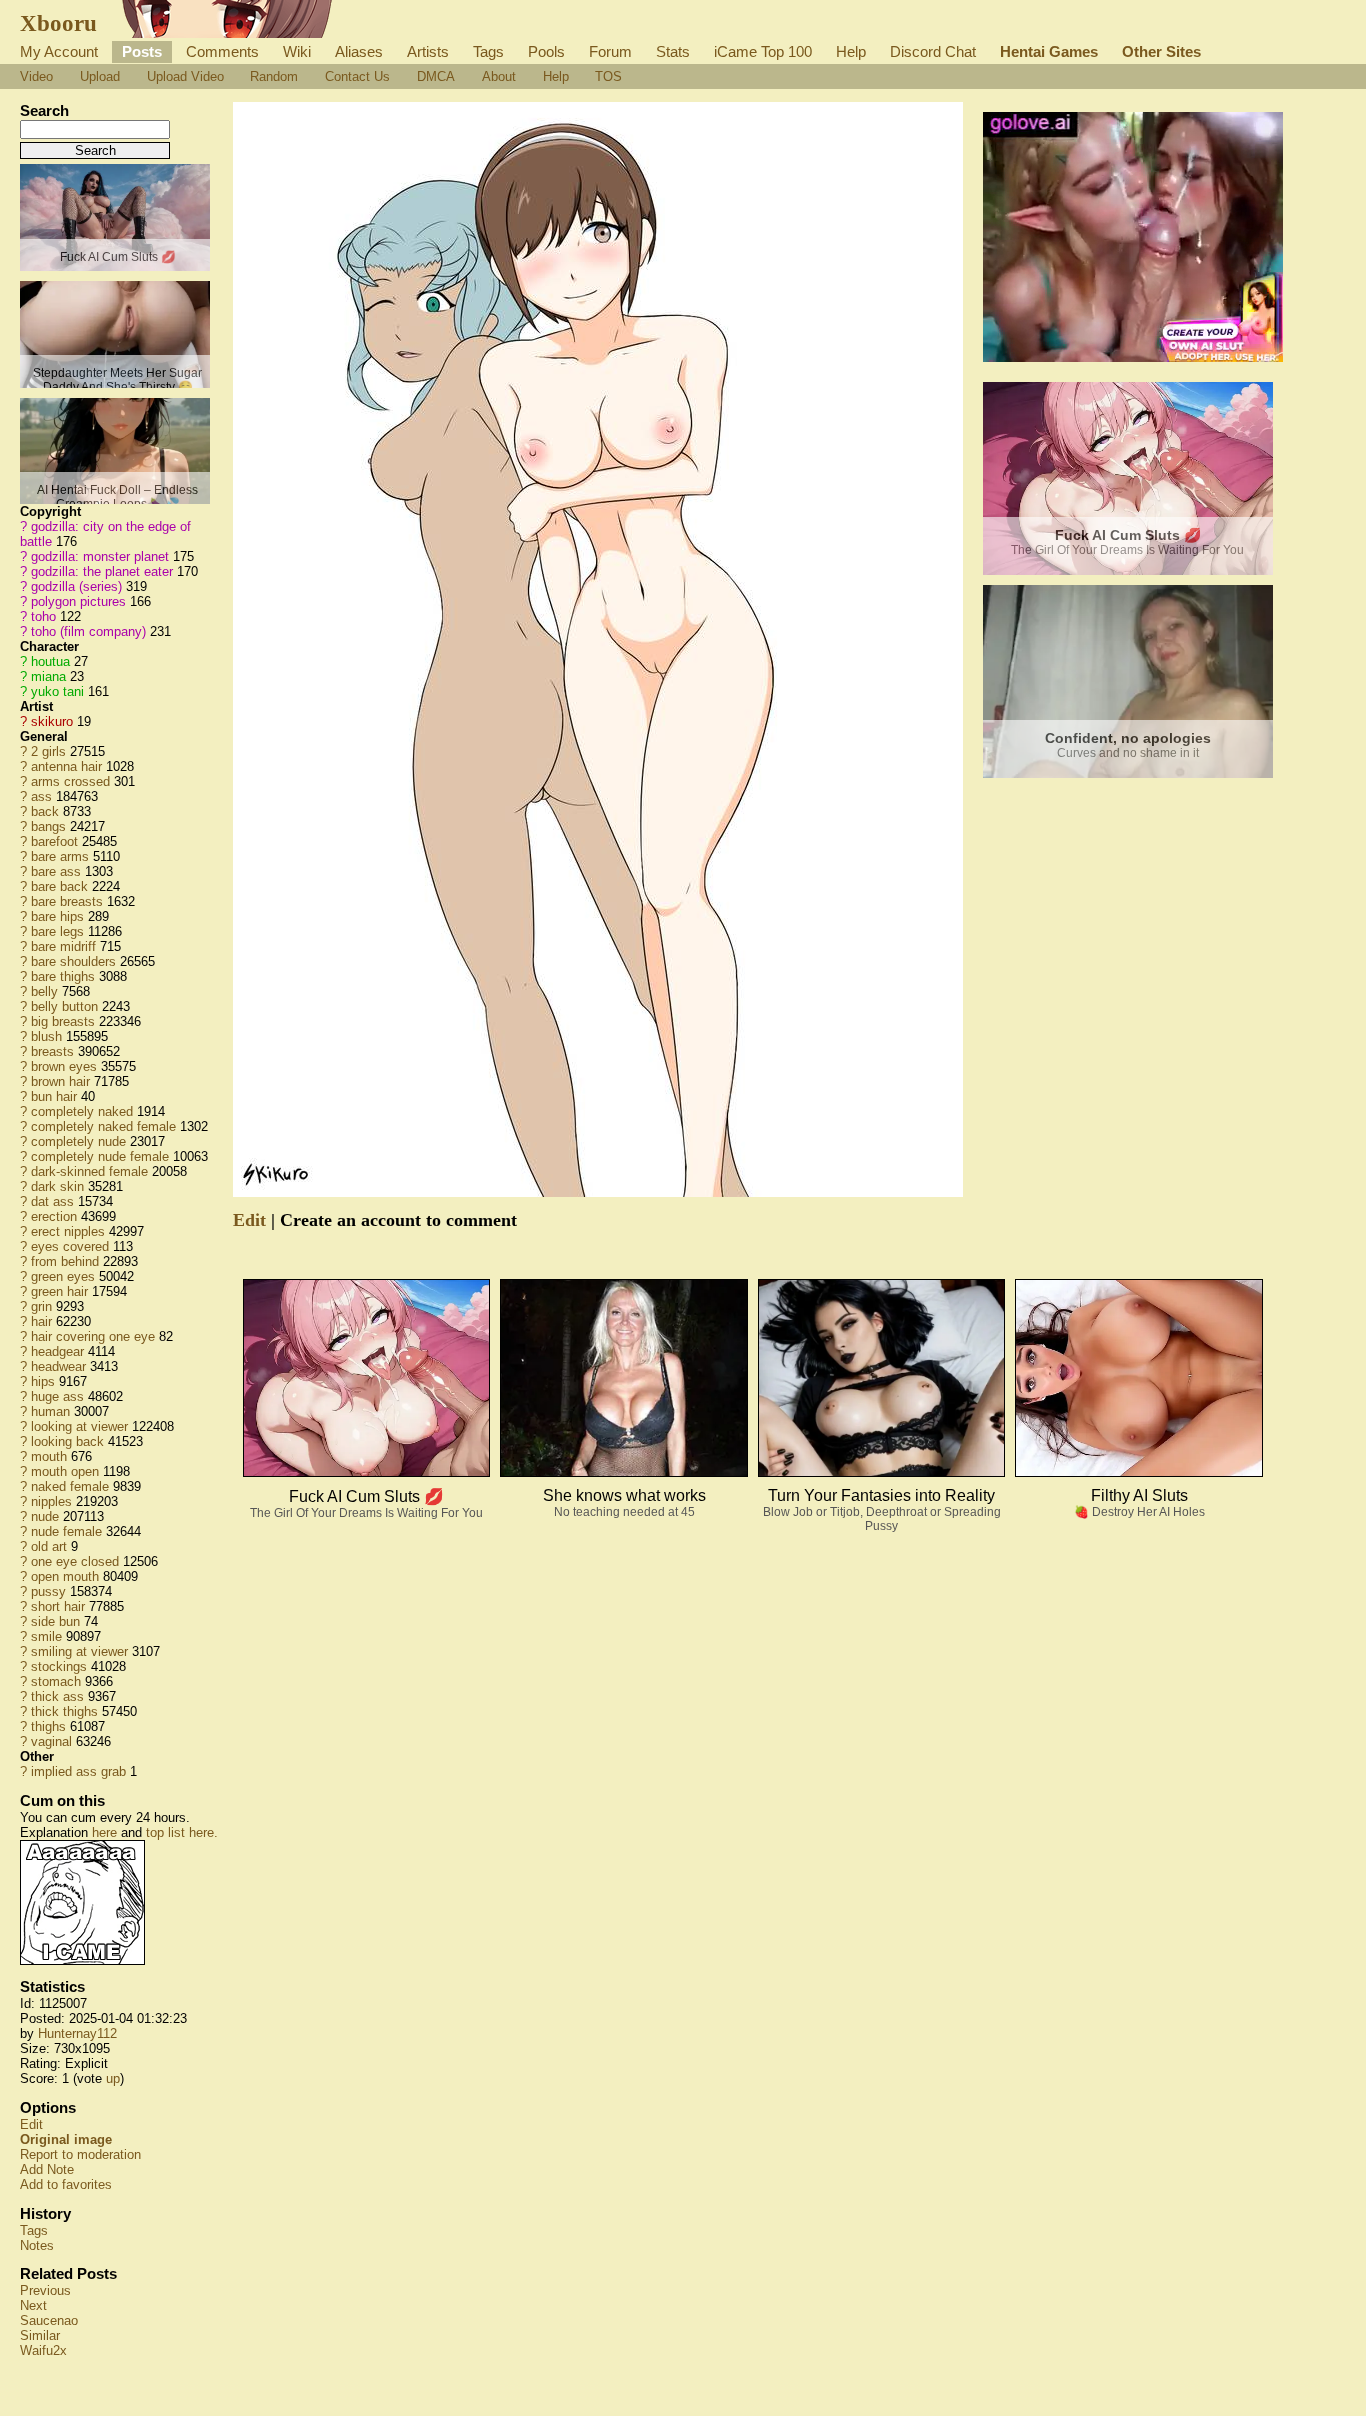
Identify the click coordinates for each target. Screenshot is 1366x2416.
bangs (48, 826)
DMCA (436, 76)
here (104, 1832)
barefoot (54, 841)
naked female (70, 1486)
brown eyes (64, 1066)
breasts (52, 1051)
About (499, 76)
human (50, 1411)
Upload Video (185, 76)
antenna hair (66, 766)
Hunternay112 (77, 2033)
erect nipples (68, 1231)
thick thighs (64, 1711)
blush (46, 1036)
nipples (51, 1501)
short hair (58, 1606)
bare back (59, 886)
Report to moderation (80, 2154)
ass (41, 796)
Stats (673, 51)
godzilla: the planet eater (102, 571)
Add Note (47, 2169)
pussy (48, 1591)
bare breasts (67, 901)
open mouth (65, 1576)
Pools (546, 51)
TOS (608, 76)
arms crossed (70, 781)
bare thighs (63, 976)
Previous (45, 2290)
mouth (49, 1456)
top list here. (182, 1832)
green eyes (63, 1276)
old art (49, 1546)
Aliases (359, 51)
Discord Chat (933, 51)
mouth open (65, 1471)
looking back (67, 1441)
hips (43, 1381)
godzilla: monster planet (100, 556)
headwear (58, 1366)
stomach (56, 1681)
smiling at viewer (79, 1651)
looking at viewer (79, 1426)
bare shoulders (73, 961)
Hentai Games (1049, 51)
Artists (428, 51)
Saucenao (49, 2320)
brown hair (60, 1081)
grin (41, 1306)
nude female (66, 1531)
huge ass (57, 1396)
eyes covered (70, 1246)
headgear (57, 1351)
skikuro (52, 721)
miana (48, 676)
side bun (55, 1621)
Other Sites (1161, 51)
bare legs (57, 931)
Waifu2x (43, 2350)
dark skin (57, 1186)
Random (274, 76)
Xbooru (58, 23)
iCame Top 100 (763, 51)
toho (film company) (88, 631)
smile (46, 1636)
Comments (222, 51)
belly (44, 991)
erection (54, 1216)
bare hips (57, 916)
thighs (48, 1726)
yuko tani (57, 691)
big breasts (63, 1021)
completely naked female (103, 1126)
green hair (59, 1291)
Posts (142, 51)
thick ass (57, 1696)
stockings (59, 1666)
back (45, 811)
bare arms (60, 856)
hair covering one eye (93, 1336)
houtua (50, 661)
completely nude (78, 1141)
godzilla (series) (76, 586)
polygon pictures (78, 601)
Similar (40, 2335)
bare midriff (63, 946)
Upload (100, 76)
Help (851, 51)
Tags (488, 51)
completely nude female (100, 1156)
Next (33, 2305)
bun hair (54, 1096)
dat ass (52, 1201)
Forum (610, 51)
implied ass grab (78, 1771)
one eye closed (75, 1561)
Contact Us (357, 76)
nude (45, 1516)
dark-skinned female (89, 1171)
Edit (31, 2124)
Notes (37, 2245)
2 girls (48, 751)
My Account (59, 51)
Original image (66, 2139)
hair (41, 1321)
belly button (64, 1006)
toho (43, 616)
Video (36, 76)
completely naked (82, 1111)
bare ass (56, 871)
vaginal (51, 1741)
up (113, 2078)
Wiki (297, 51)
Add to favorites (66, 2184)
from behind (65, 1261)
